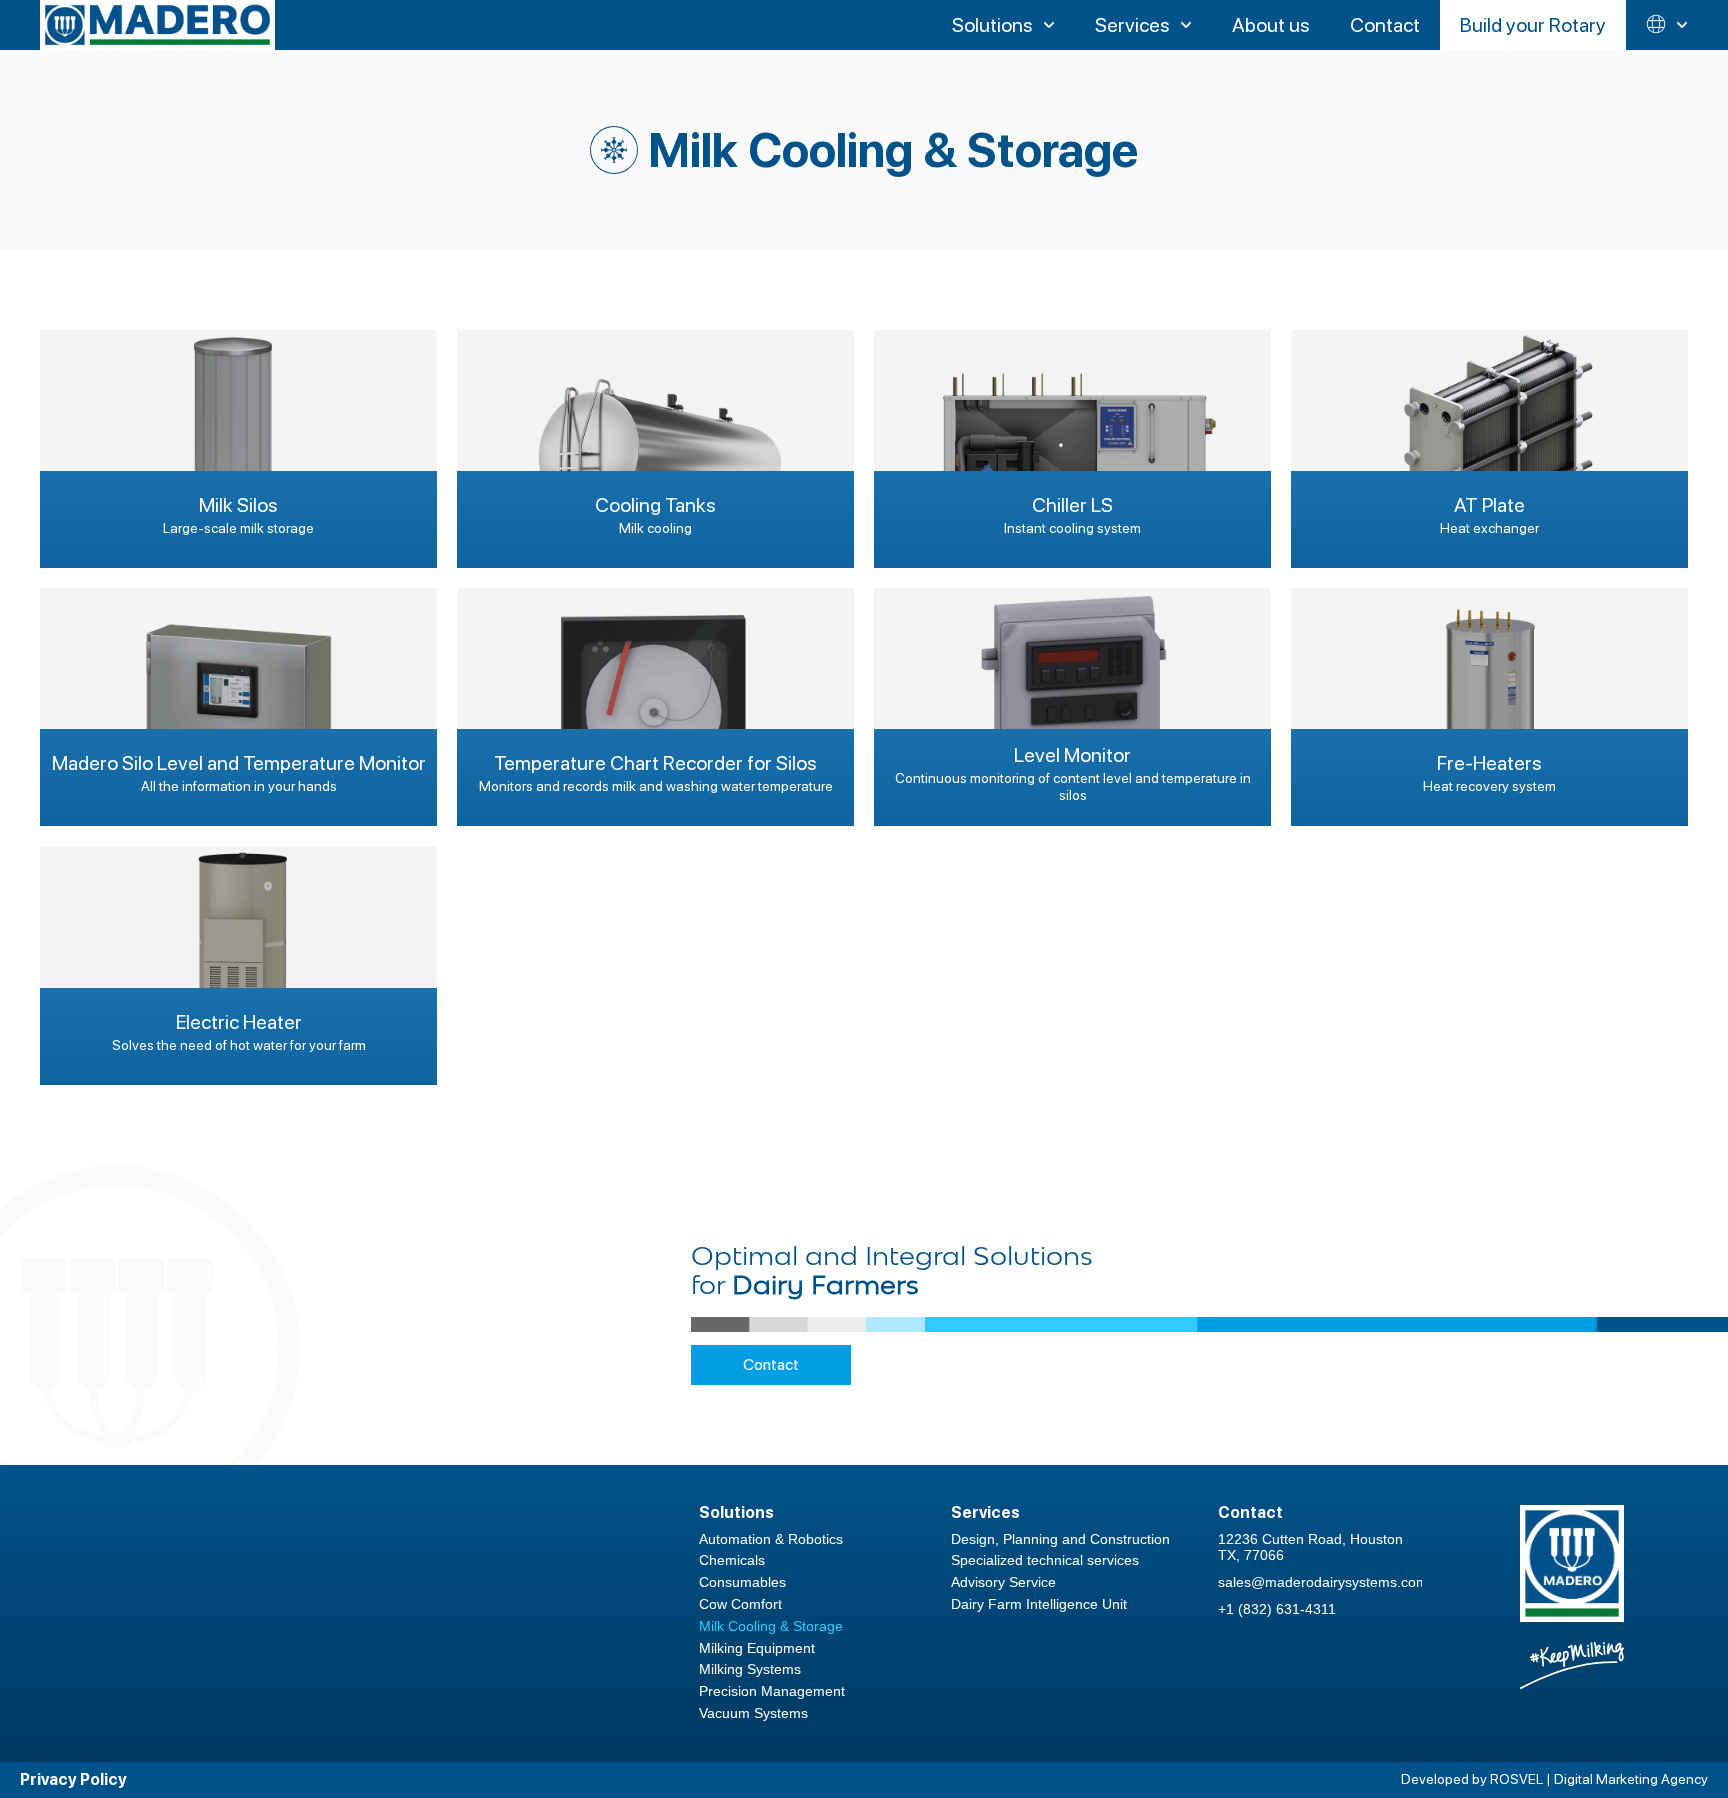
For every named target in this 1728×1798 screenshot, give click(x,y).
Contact (771, 1364)
